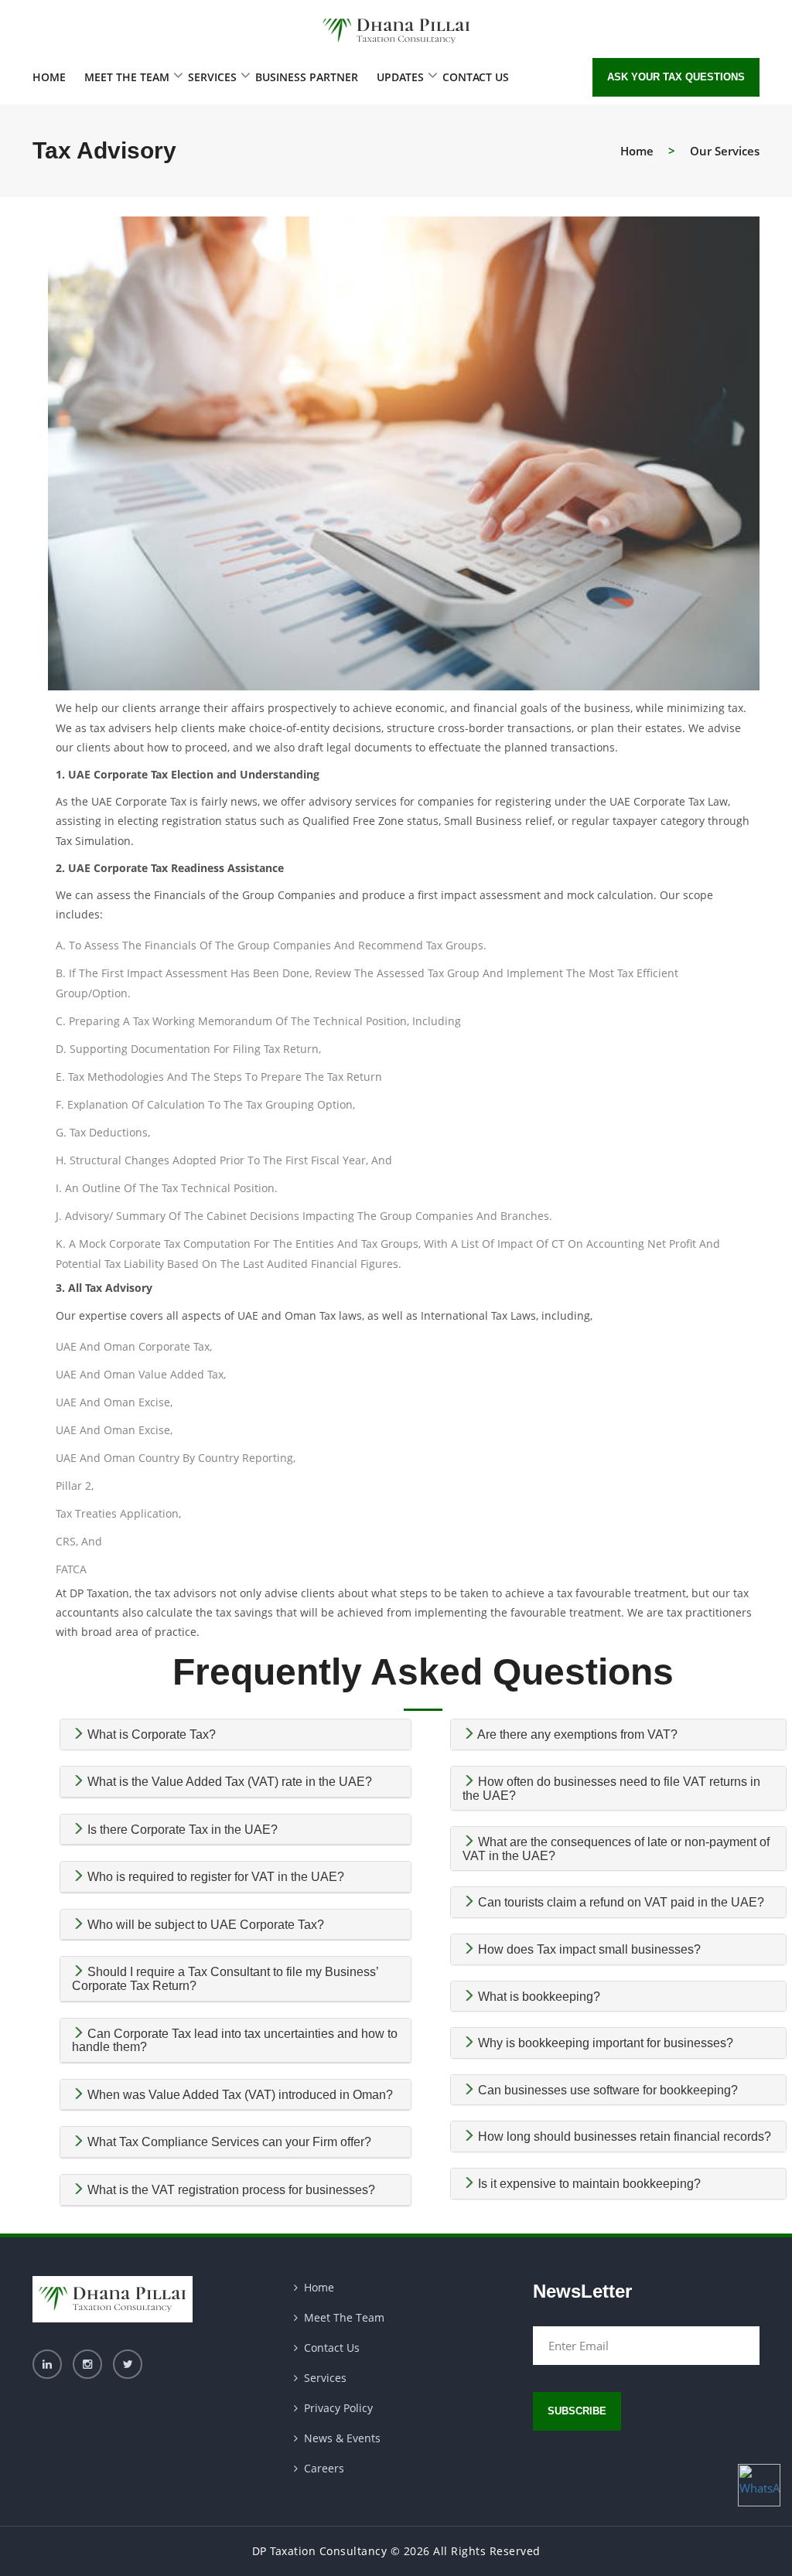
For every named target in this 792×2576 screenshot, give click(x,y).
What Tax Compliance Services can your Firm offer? (228, 2142)
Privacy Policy (338, 2408)
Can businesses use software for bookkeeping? (606, 2090)
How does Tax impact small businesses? (588, 1949)
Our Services (725, 151)
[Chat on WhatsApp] (759, 2485)
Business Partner (307, 77)
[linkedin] (47, 2363)
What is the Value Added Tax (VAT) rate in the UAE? (228, 1782)
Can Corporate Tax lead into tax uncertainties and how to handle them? (235, 2041)
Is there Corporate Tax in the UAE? (181, 1830)
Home (49, 77)
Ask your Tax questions (676, 77)
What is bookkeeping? (538, 1997)
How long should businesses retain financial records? (623, 2136)
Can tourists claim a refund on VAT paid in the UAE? (620, 1902)
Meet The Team (344, 2317)
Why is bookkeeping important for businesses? (604, 2043)
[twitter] (128, 2363)
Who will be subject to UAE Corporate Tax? (204, 1925)
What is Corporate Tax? (150, 1734)
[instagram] (87, 2363)
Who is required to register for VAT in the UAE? (214, 1877)
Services (212, 77)
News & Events (342, 2438)
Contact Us (332, 2348)
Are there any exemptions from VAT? (576, 1734)
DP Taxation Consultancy (320, 2551)
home (637, 151)
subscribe (577, 2411)
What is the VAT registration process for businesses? (230, 2190)
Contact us (476, 77)
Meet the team (127, 77)
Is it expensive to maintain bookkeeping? (588, 2184)
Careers (324, 2468)
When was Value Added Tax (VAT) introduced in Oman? (239, 2095)
